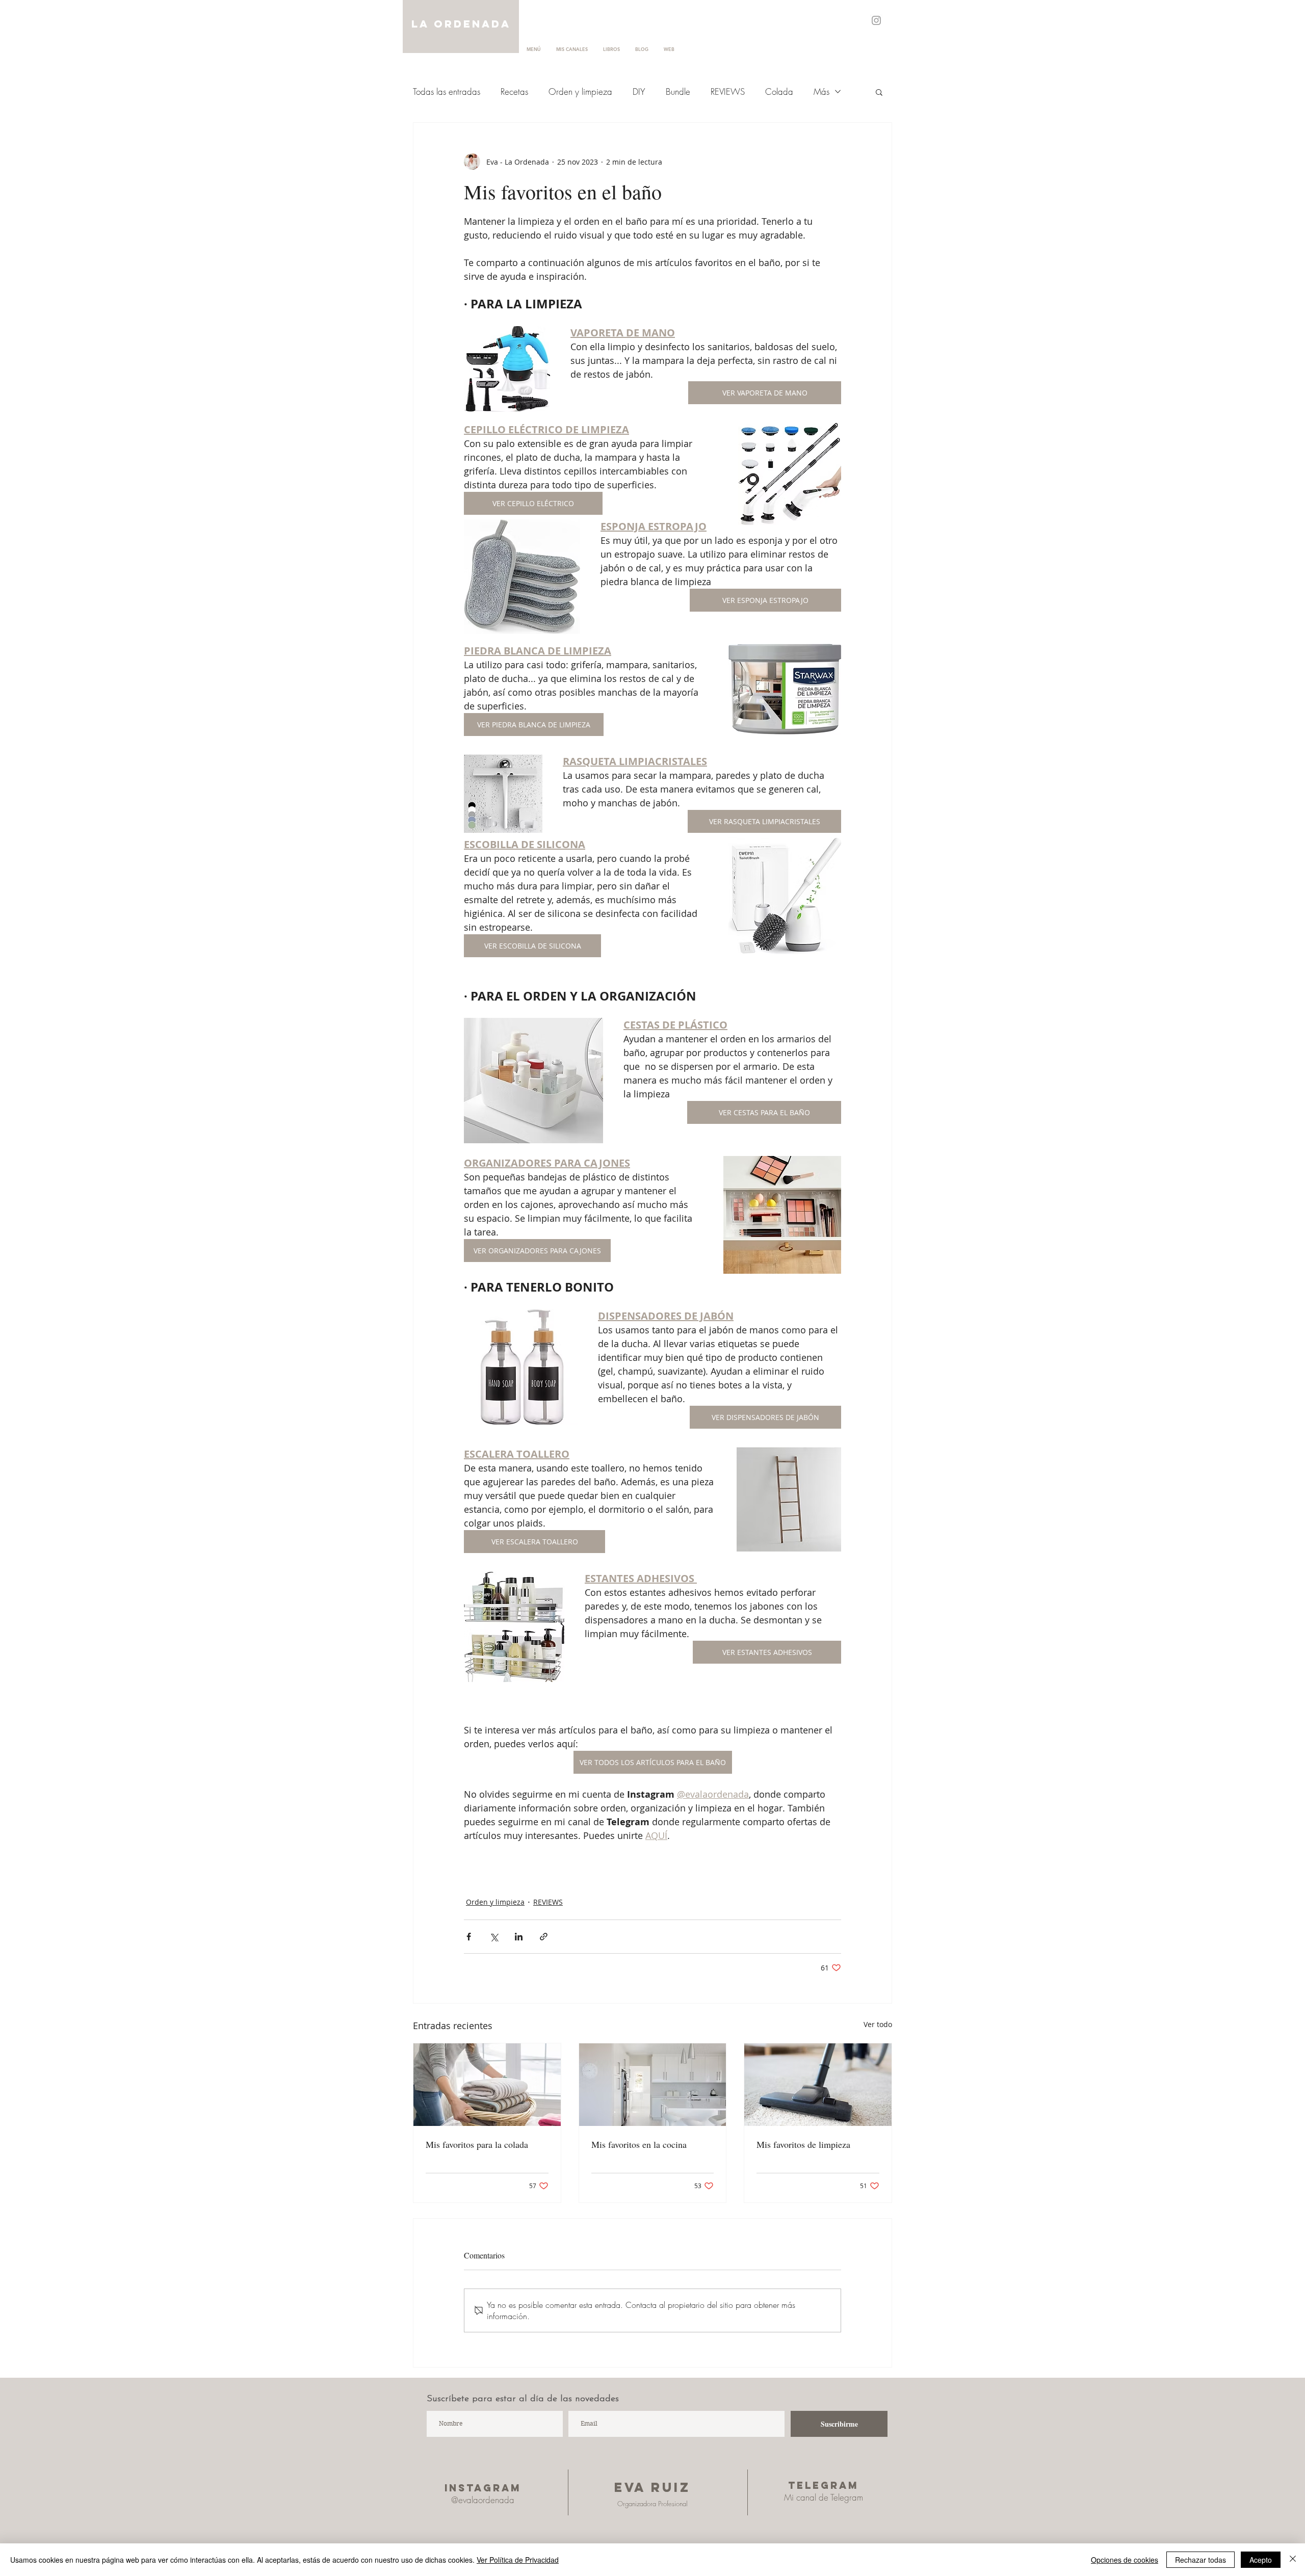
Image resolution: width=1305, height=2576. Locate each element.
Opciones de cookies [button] (1125, 2560)
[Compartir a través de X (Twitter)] (494, 1937)
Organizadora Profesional (652, 2504)
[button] (879, 92)
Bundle (678, 91)
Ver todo (878, 2024)
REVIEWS (728, 91)
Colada (779, 91)
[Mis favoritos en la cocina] (653, 2085)
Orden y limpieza (580, 91)
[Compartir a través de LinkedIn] (519, 1937)
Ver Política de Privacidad (518, 2560)
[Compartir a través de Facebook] (469, 1937)
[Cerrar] (1293, 2560)
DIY (639, 91)
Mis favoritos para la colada (477, 2144)
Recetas (514, 91)
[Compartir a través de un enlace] (544, 1937)
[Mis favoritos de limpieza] (818, 2085)
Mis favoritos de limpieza (803, 2144)
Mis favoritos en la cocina (639, 2144)
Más (821, 91)
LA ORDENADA (461, 24)
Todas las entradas (447, 91)
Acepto (1261, 2560)
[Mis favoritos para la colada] (487, 2085)
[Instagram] (876, 20)
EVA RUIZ (652, 2487)
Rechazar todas (1200, 2560)
